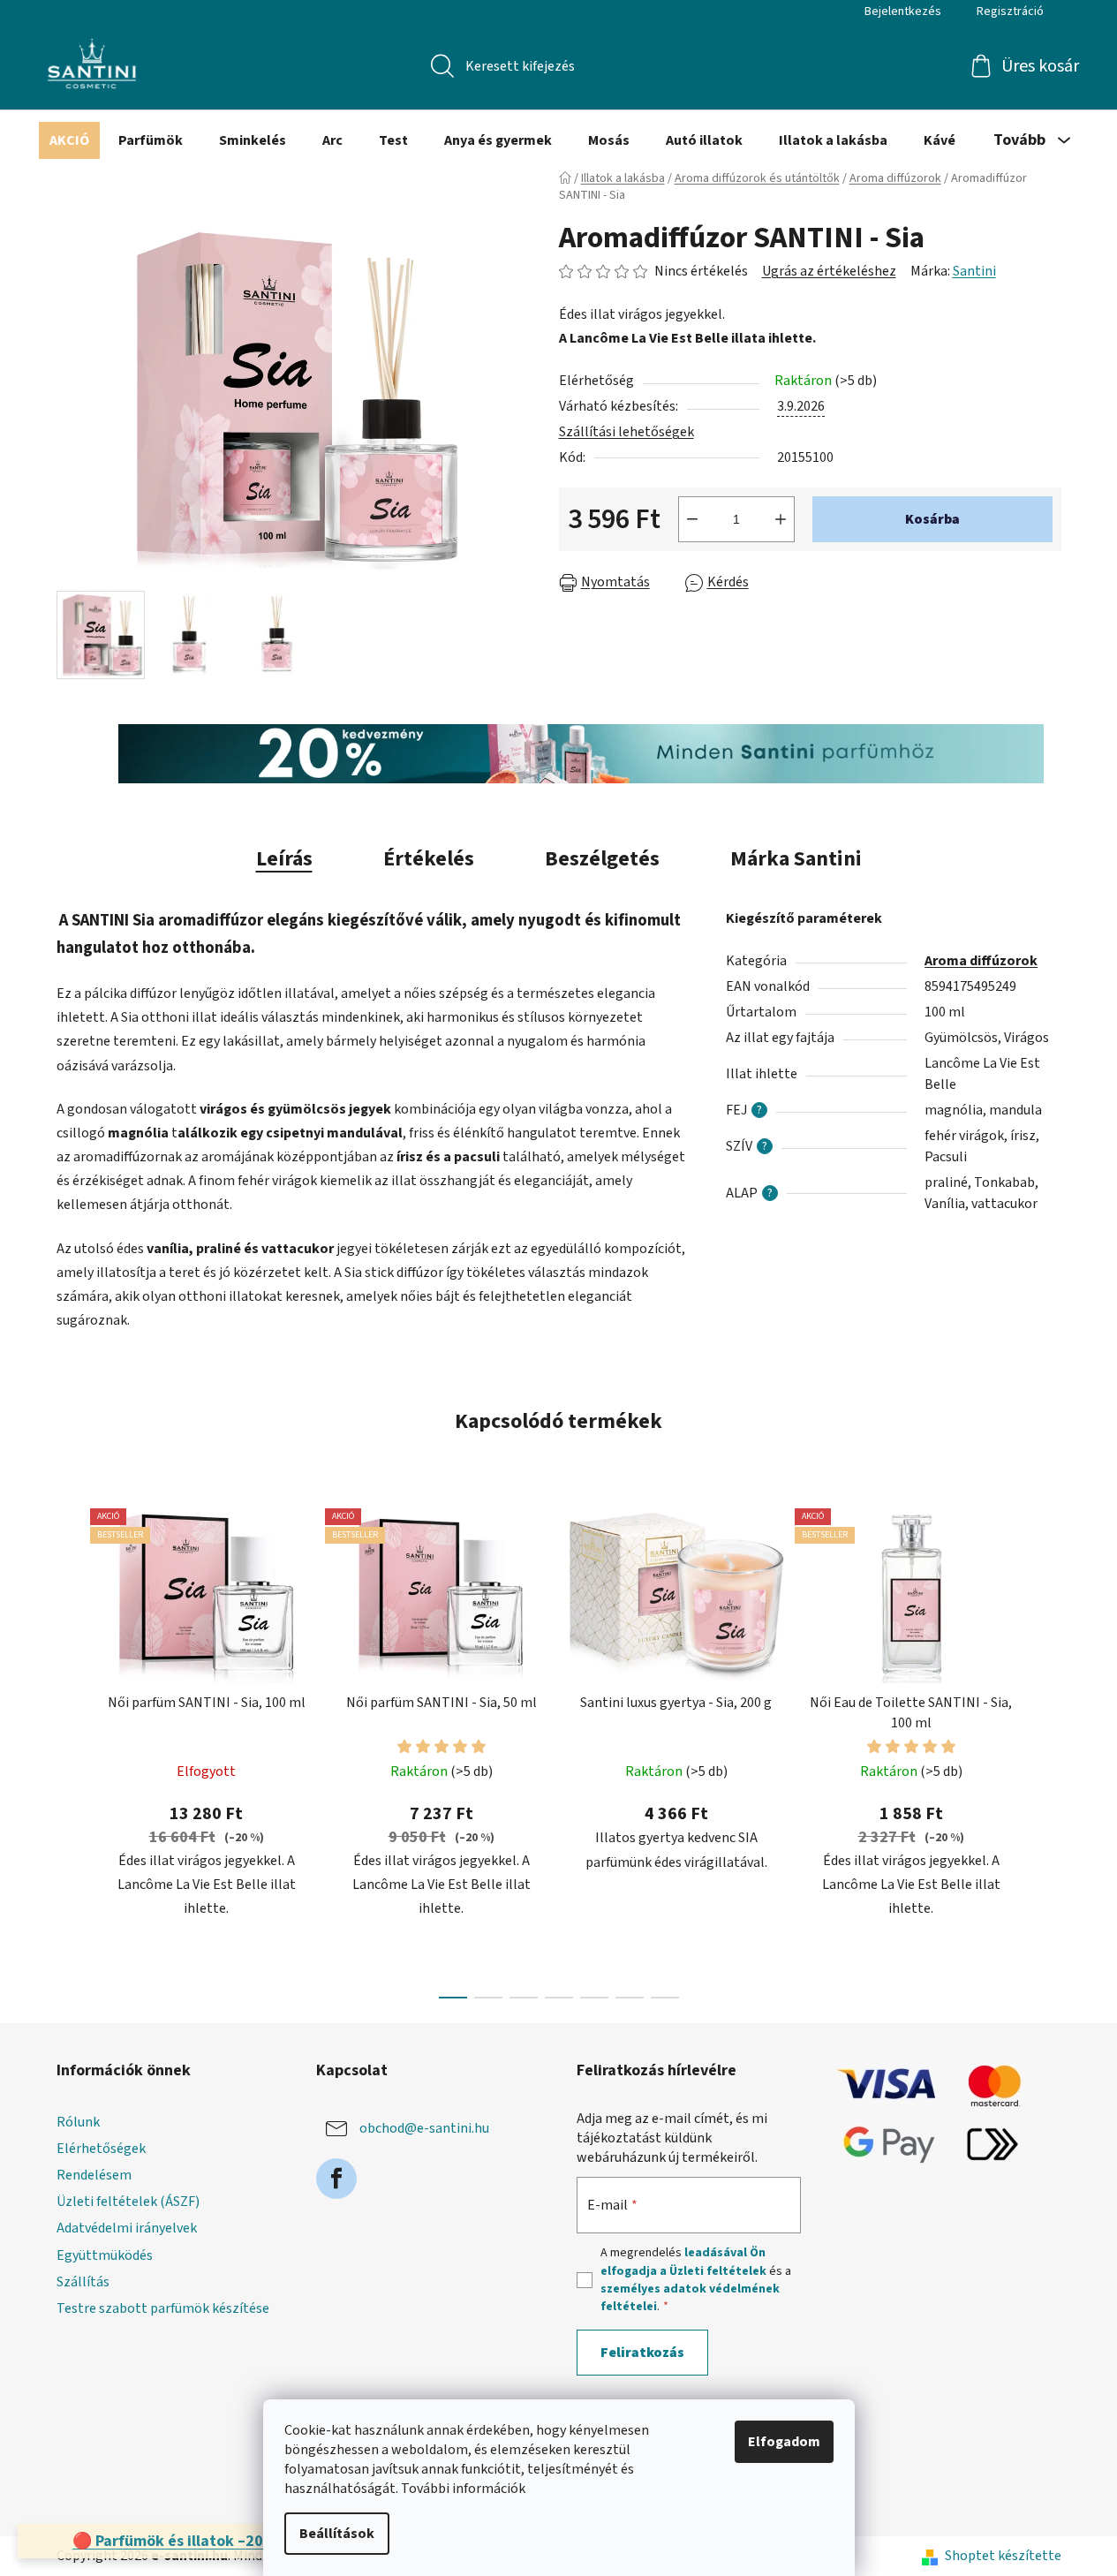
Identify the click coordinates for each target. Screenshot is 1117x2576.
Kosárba (932, 519)
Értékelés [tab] (429, 859)
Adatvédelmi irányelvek (127, 2228)
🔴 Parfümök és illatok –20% (175, 2541)
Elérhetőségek (101, 2149)
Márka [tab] (796, 859)
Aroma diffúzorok (981, 961)
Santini (974, 271)
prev (71, 1748)
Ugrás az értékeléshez (829, 271)
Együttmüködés (105, 2255)
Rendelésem (94, 2175)
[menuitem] (69, 140)
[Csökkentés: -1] (692, 519)
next (1047, 1748)
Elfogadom (784, 2442)
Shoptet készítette (1003, 2556)
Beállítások (337, 2534)
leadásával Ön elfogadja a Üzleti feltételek (683, 2262)
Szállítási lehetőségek (626, 432)
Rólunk (78, 2122)
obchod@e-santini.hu (424, 2128)
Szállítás (83, 2282)
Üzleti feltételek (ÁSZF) (128, 2202)
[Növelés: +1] (781, 519)
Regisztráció (1010, 11)
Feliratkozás (642, 2353)
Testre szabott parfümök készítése (163, 2308)
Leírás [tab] (284, 859)
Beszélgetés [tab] (602, 859)
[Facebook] (336, 2179)
